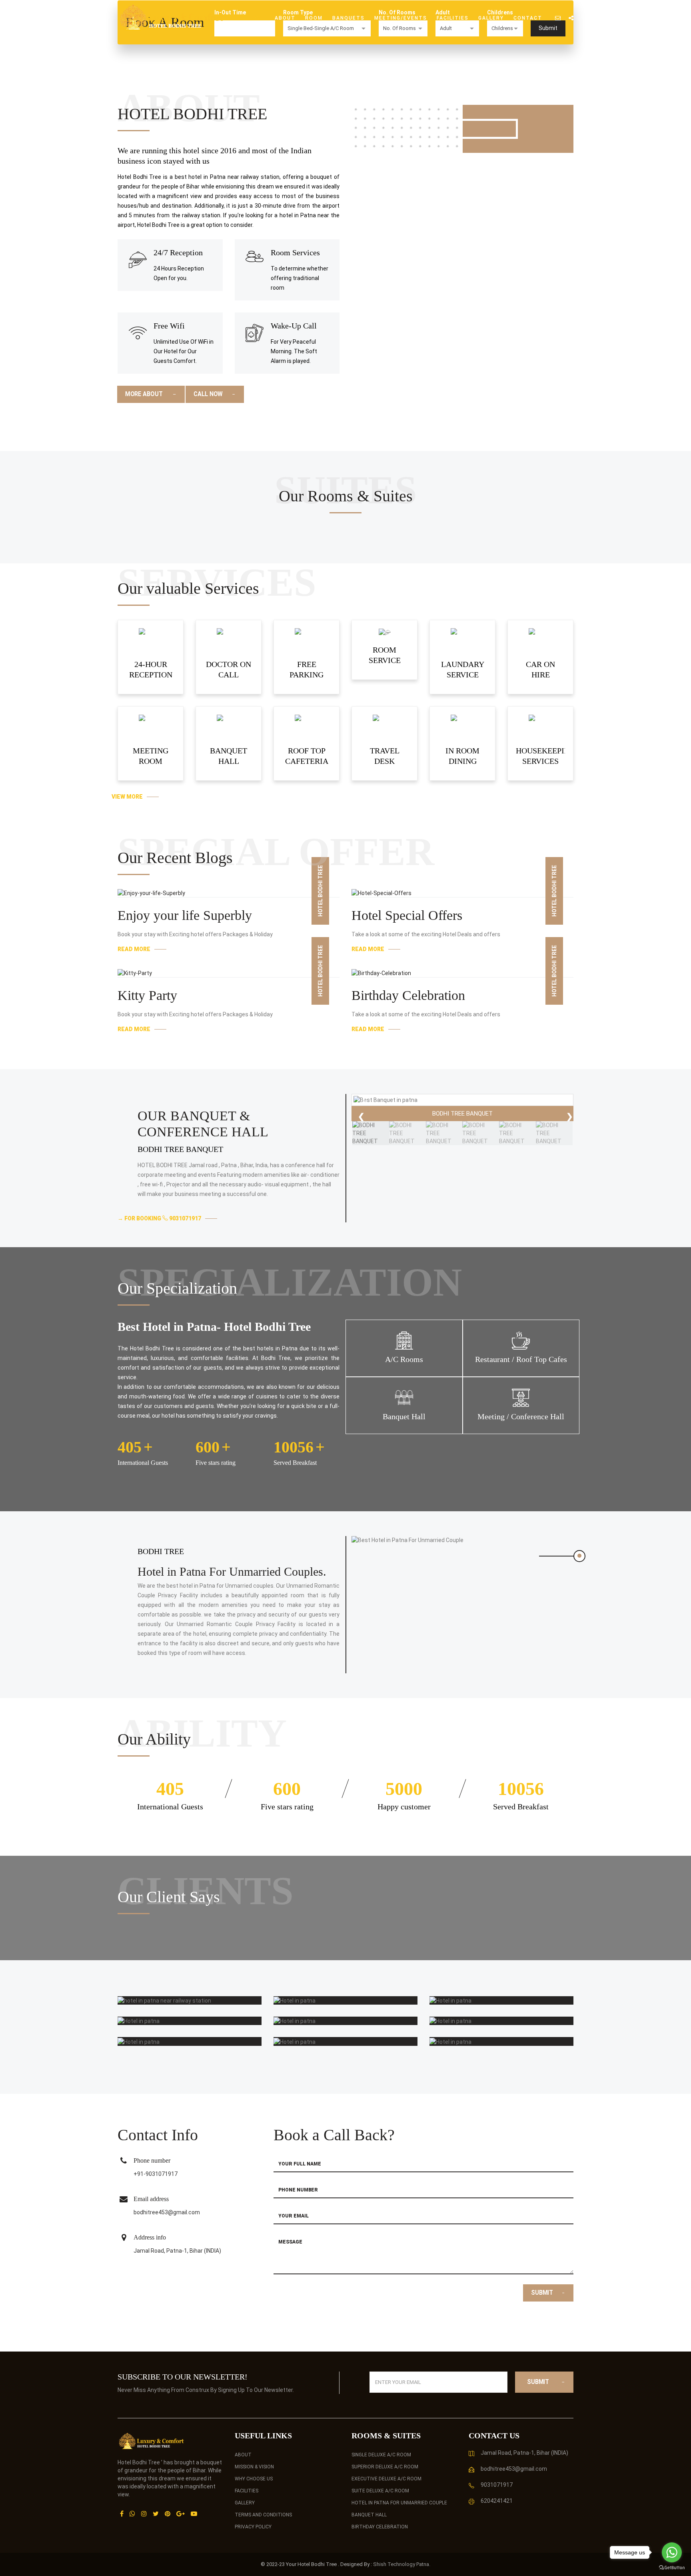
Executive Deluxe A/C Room (386, 2479)
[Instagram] (144, 2514)
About (285, 18)
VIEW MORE (127, 797)
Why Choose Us (254, 2479)
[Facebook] (122, 2514)
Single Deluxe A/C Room (381, 2455)
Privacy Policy (253, 2527)
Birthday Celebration (408, 995)
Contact (528, 18)
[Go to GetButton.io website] (672, 2568)
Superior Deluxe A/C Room (385, 2467)
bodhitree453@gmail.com (167, 2212)
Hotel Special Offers (407, 915)
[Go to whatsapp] (672, 2552)
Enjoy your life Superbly (185, 915)
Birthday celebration (380, 2527)
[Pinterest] (168, 2514)
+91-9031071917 (156, 2174)
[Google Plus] (181, 2514)
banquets (348, 18)
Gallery (491, 18)
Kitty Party (147, 995)
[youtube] (194, 2514)
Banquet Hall (369, 2515)
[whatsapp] (132, 2514)
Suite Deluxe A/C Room (380, 2491)
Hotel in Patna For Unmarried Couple (399, 2503)
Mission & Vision (254, 2467)
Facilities (453, 18)
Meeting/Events (401, 18)
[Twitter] (156, 2514)
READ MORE (134, 949)
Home (257, 18)
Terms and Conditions (263, 2515)
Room (314, 18)
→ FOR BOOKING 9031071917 (159, 1218)
